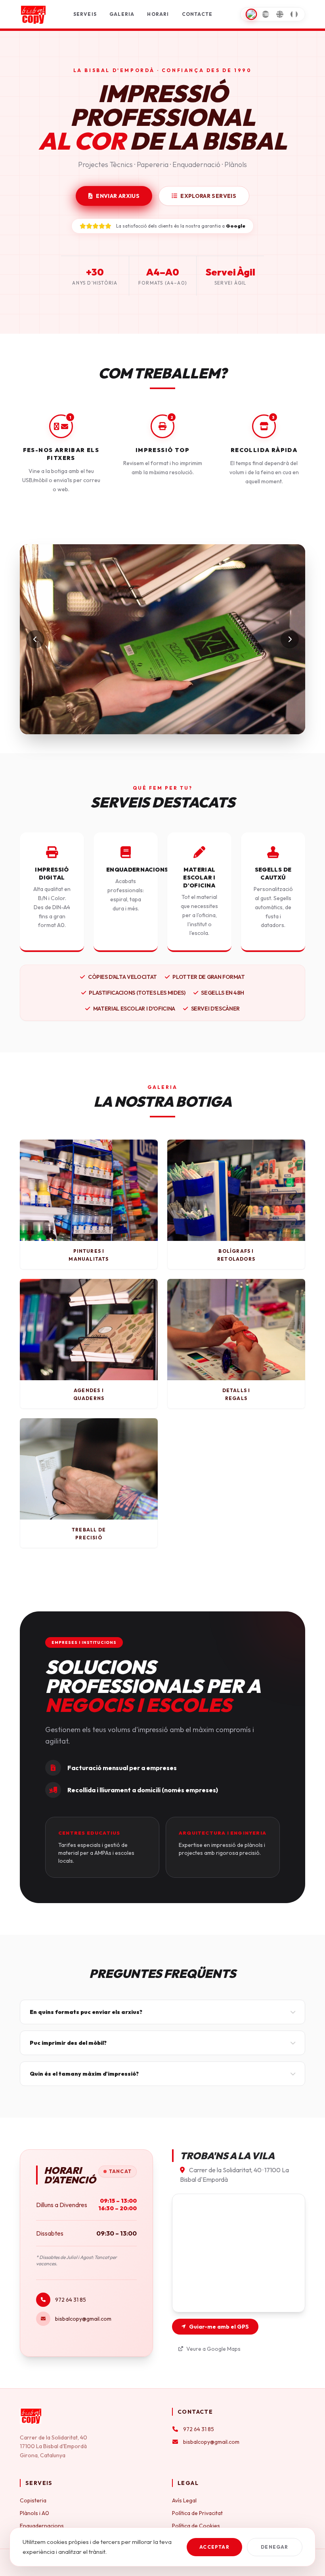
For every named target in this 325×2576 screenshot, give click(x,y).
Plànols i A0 (34, 2513)
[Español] (266, 14)
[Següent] (290, 639)
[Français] (294, 14)
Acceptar (214, 2547)
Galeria (122, 14)
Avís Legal (184, 2500)
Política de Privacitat (197, 2513)
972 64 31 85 (71, 2300)
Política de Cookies (196, 2526)
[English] (280, 14)
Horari (158, 14)
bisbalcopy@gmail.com (83, 2319)
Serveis (85, 14)
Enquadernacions (42, 2526)
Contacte (197, 14)
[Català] (251, 14)
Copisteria (33, 2500)
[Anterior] (35, 639)
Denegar (274, 2547)
